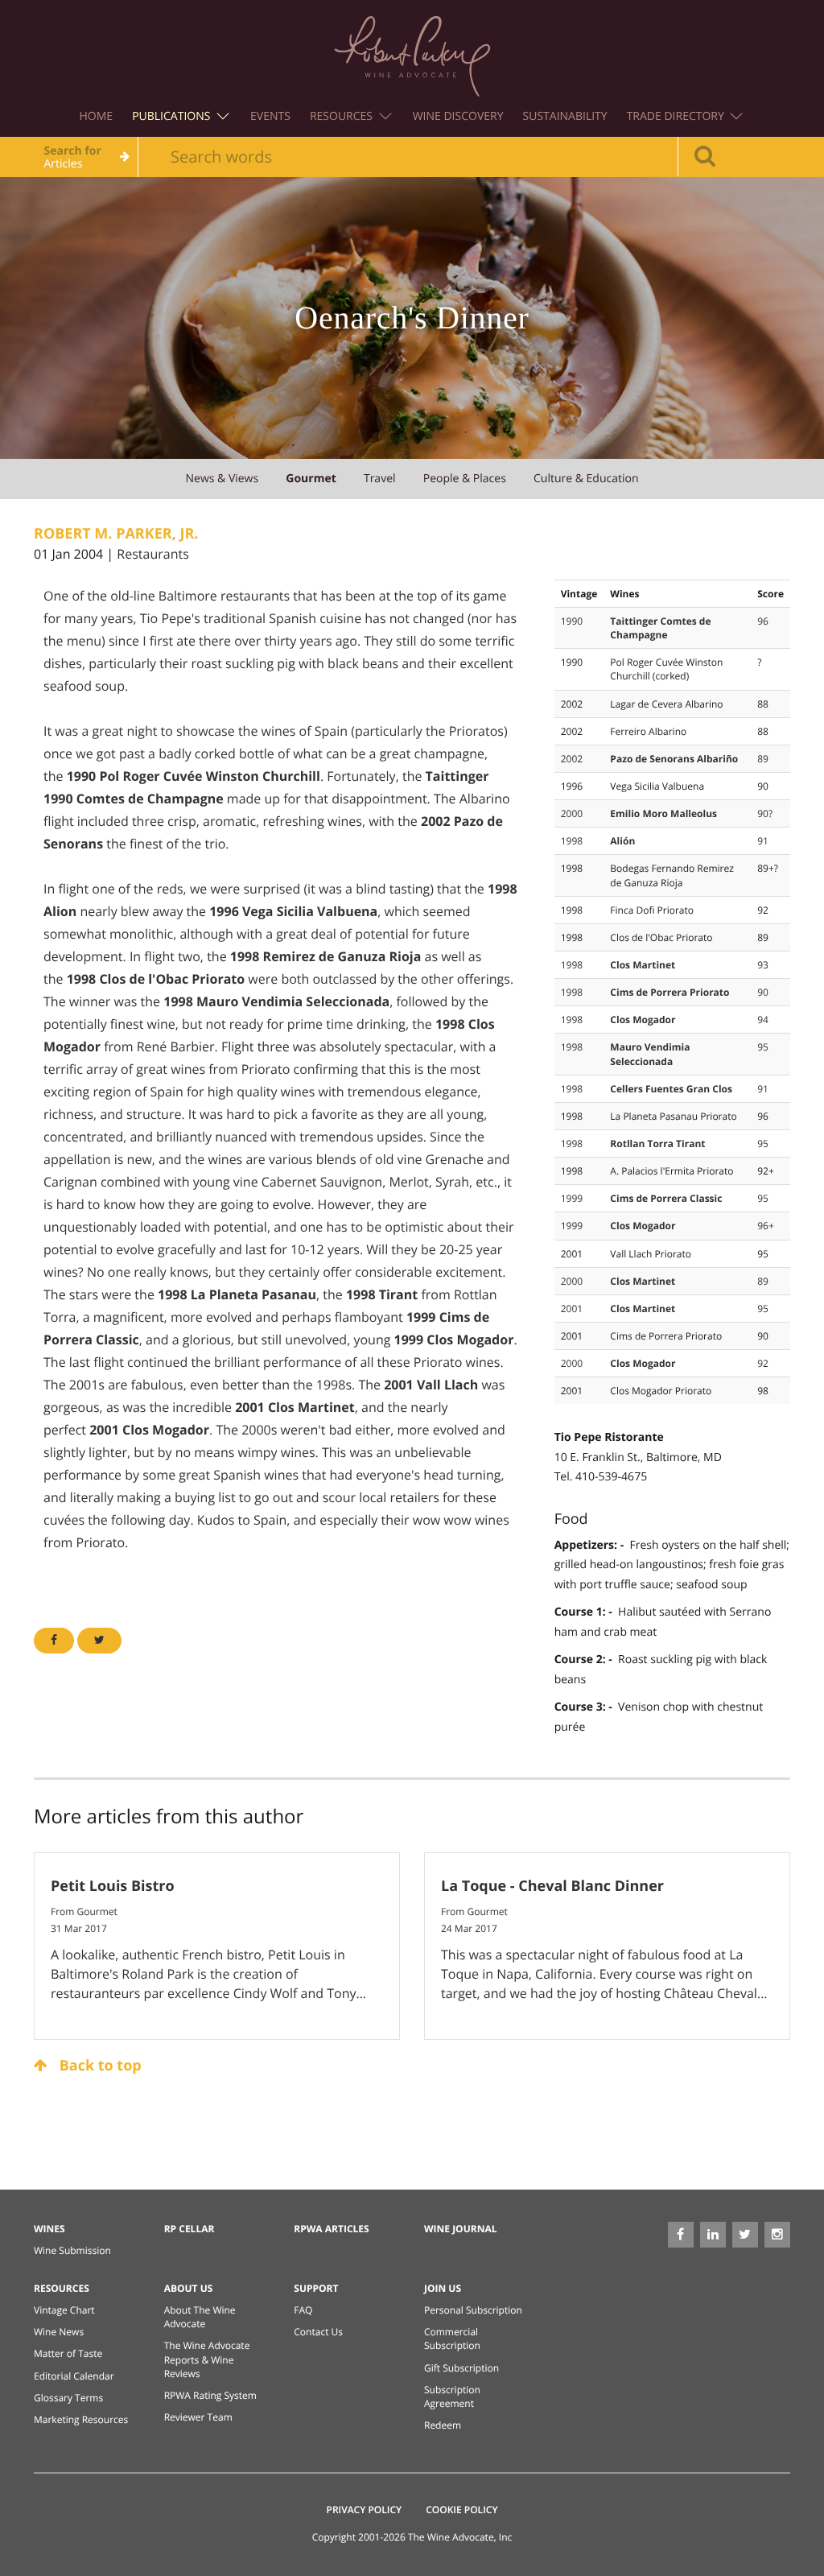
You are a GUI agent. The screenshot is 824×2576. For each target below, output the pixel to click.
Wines (49, 2229)
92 (763, 1363)
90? (765, 813)
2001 (572, 1309)
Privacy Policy (365, 2510)
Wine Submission (72, 2250)
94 (763, 1020)
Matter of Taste (68, 2353)
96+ (766, 1226)
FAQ (303, 2310)
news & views (222, 479)
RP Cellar (190, 2229)
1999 (572, 1198)
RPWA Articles (331, 2229)
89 (763, 759)
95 (763, 1047)
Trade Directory (677, 116)
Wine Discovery (458, 116)
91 (763, 841)
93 (763, 965)
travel (380, 479)
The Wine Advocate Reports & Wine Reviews (207, 2359)
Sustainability (565, 116)
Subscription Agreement (452, 2396)
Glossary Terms (68, 2398)
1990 (572, 621)
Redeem (443, 2425)
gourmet (311, 479)
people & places (465, 479)
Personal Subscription (473, 2310)
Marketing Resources (81, 2419)
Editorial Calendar (74, 2376)
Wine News (59, 2332)
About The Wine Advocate (200, 2317)
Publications (173, 116)
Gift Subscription (461, 2368)
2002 (572, 759)
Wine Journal (461, 2229)
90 (763, 992)
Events (270, 116)
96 (763, 621)
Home (97, 116)
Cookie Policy (461, 2510)
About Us (189, 2288)
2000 (572, 813)
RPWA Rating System (210, 2395)
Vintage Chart (64, 2310)
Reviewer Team (198, 2417)
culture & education (586, 479)
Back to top (99, 2066)
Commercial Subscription (452, 2339)
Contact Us (318, 2332)
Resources (343, 116)
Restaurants (152, 554)
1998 (572, 841)
